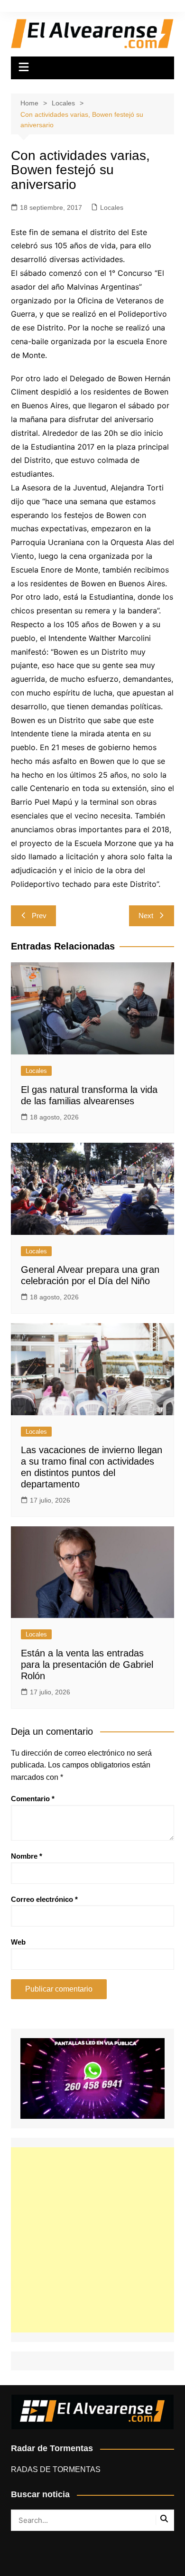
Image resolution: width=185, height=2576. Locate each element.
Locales (112, 207)
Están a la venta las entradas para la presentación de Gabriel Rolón (87, 1664)
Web (18, 1942)
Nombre (27, 1856)
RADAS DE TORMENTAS (56, 2469)
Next (146, 916)
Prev (39, 916)
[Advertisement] (92, 2240)
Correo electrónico (44, 1899)
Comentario (33, 1799)
